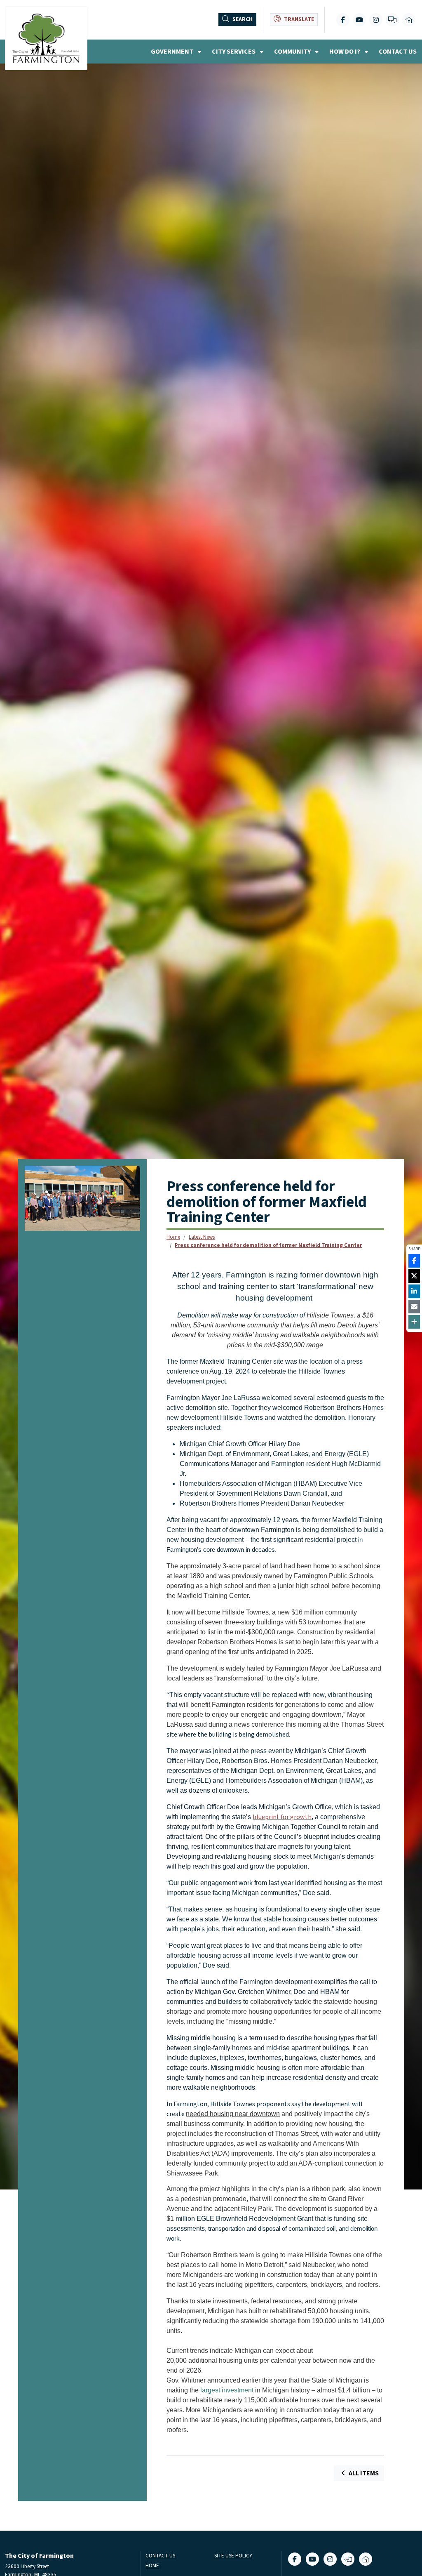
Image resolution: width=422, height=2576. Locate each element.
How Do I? (345, 52)
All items (363, 2473)
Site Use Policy (233, 2556)
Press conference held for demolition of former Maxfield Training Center (268, 1245)
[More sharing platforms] (414, 1322)
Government (173, 52)
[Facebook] (343, 20)
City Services (234, 52)
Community (293, 52)
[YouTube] (359, 20)
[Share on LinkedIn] (414, 1291)
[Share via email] (414, 1307)
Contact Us (398, 52)
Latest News (202, 1237)
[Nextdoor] (409, 20)
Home (173, 1237)
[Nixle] (392, 20)
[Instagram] (376, 20)
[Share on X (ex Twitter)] (414, 1276)
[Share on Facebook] (414, 1261)
